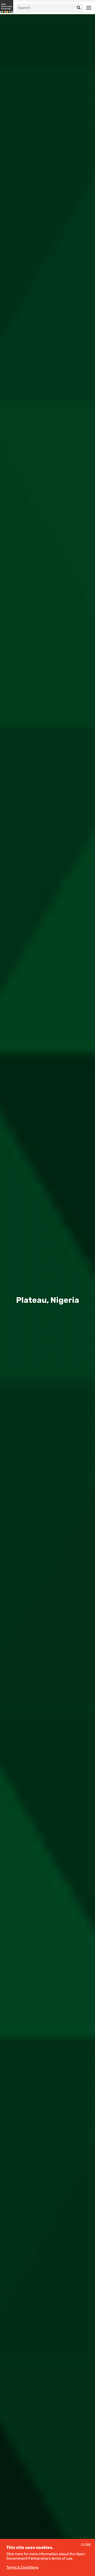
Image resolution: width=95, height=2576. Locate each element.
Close (86, 2545)
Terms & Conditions (22, 2567)
